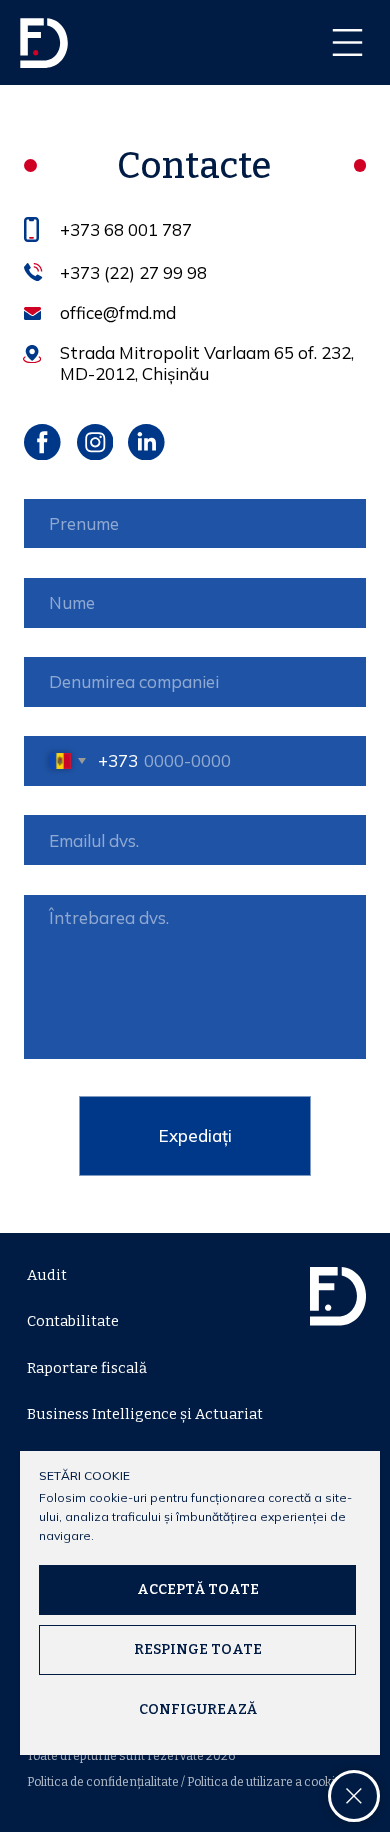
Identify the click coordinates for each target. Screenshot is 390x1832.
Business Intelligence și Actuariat (145, 1414)
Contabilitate (73, 1321)
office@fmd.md (118, 312)
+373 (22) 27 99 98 (133, 272)
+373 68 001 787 (126, 229)
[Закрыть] (354, 1796)
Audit (47, 1275)
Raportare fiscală (87, 1368)
